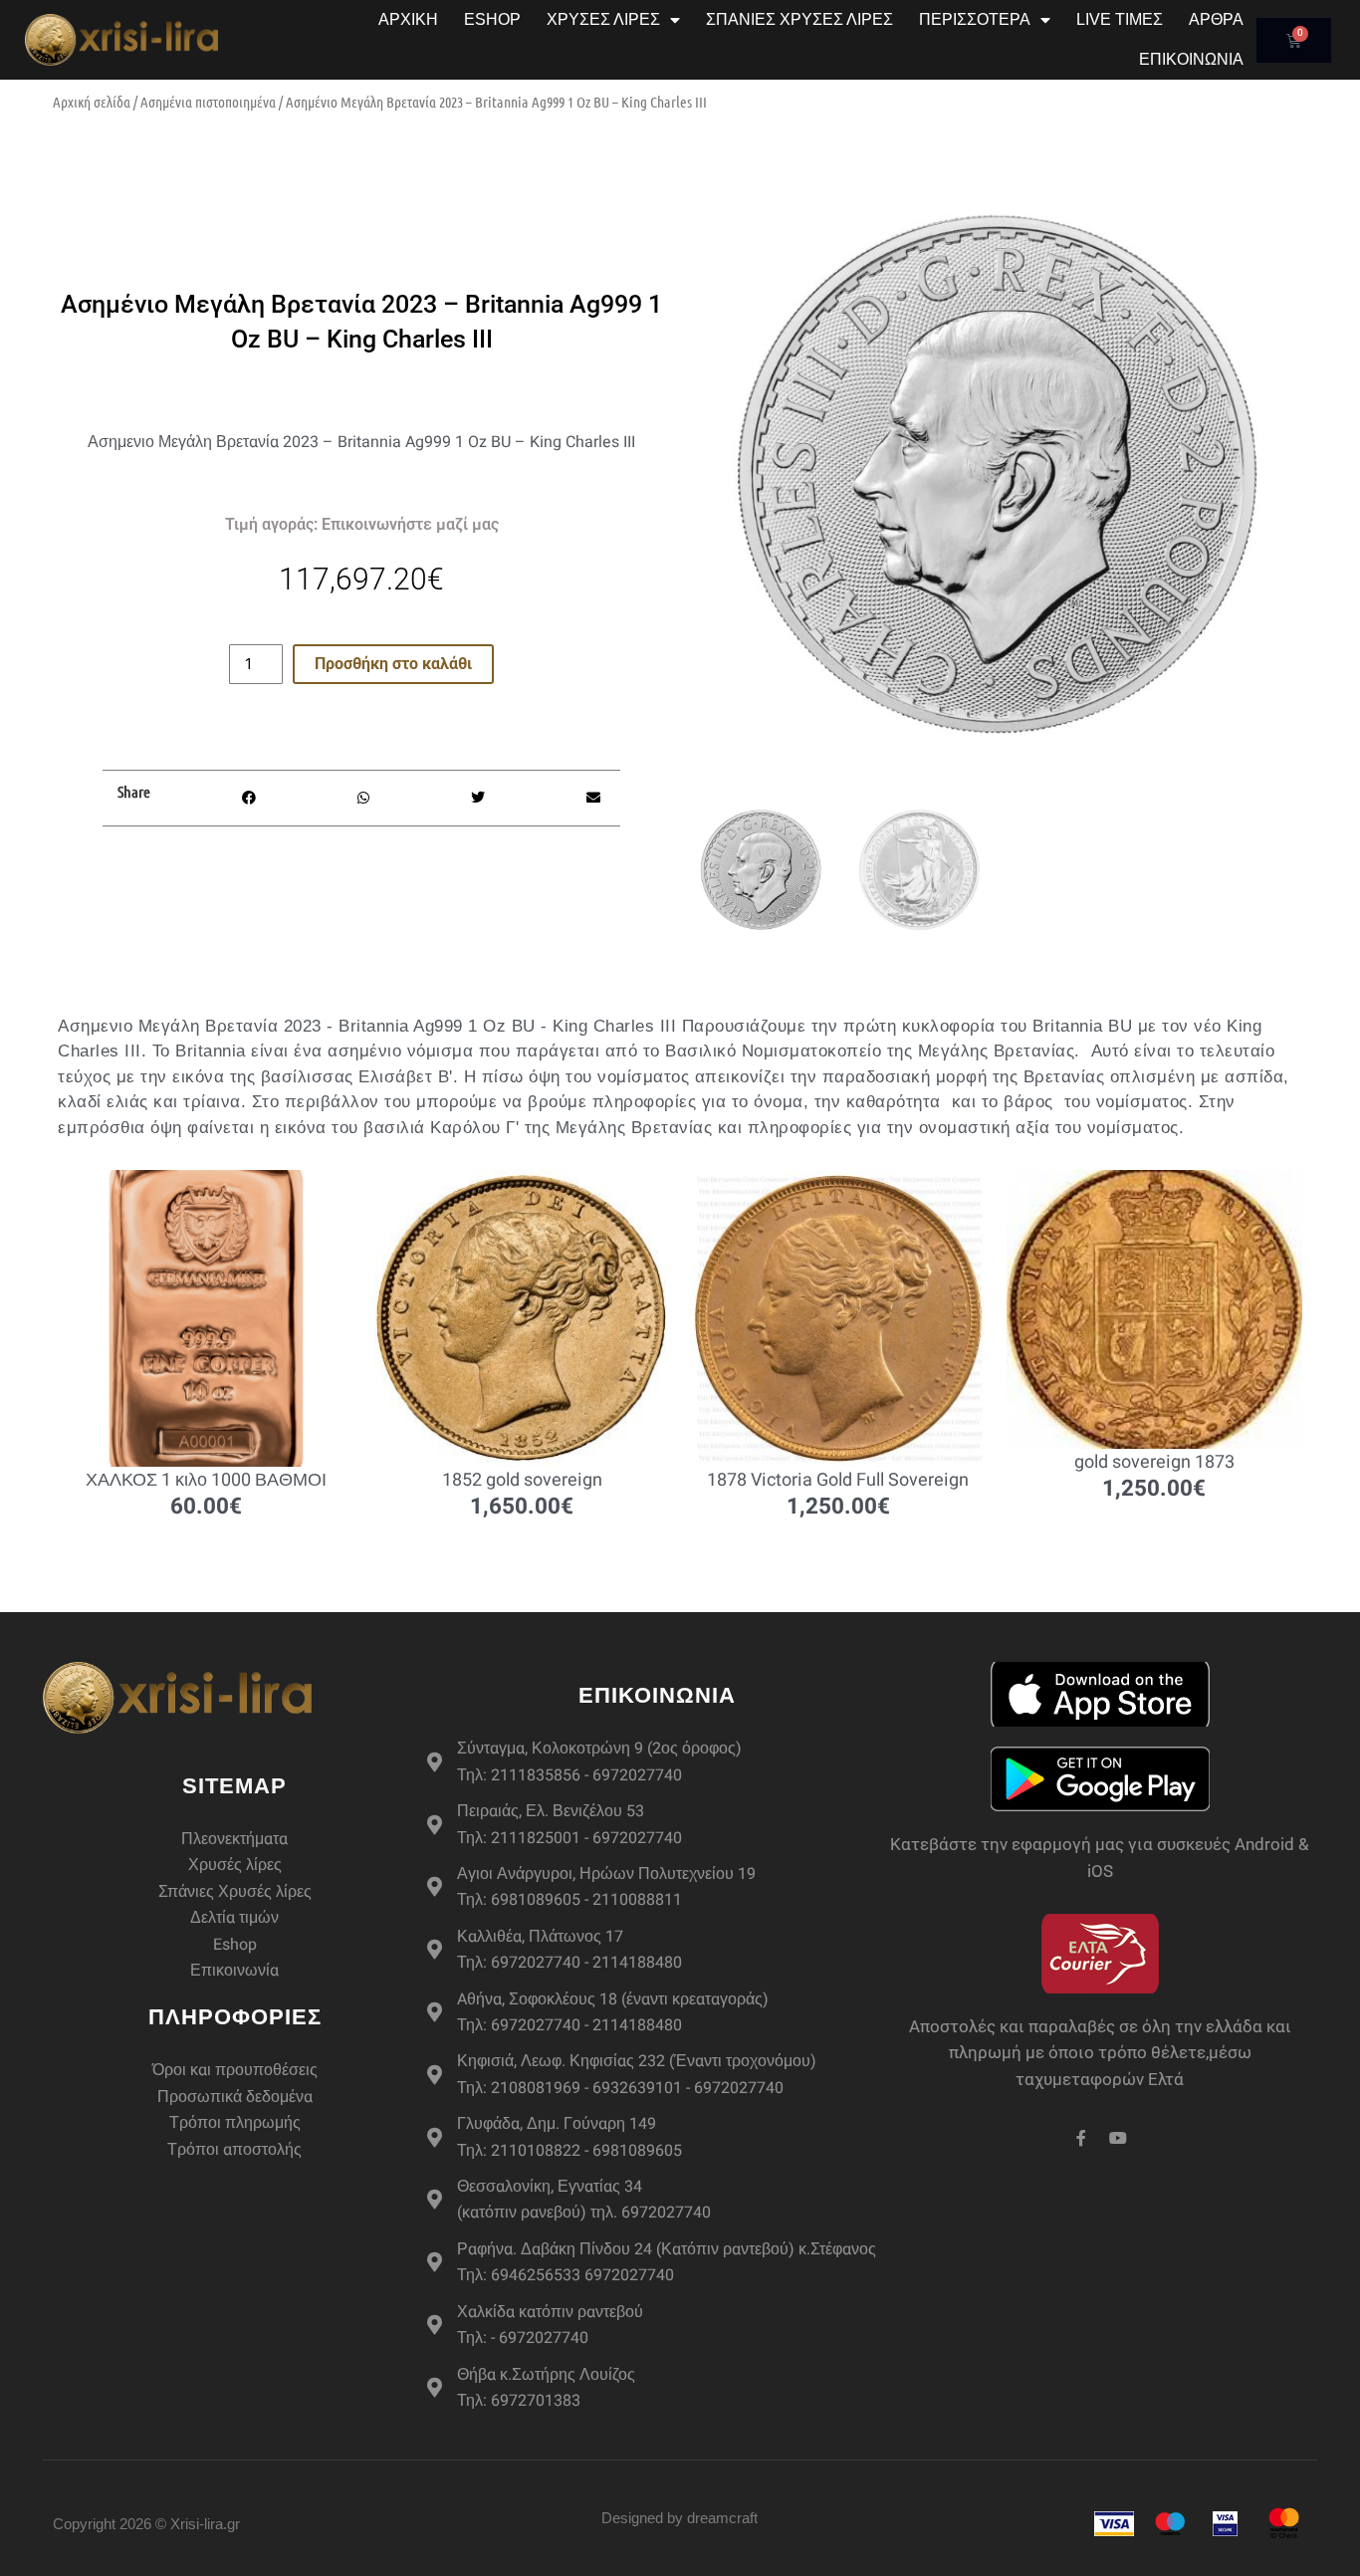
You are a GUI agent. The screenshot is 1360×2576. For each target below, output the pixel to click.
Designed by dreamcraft (680, 2518)
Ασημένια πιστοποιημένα (208, 102)
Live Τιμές (1120, 19)
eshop (492, 19)
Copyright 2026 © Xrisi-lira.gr (146, 2524)
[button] (248, 798)
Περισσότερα (975, 19)
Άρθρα (1216, 19)
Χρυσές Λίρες (603, 19)
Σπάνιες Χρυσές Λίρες (799, 19)
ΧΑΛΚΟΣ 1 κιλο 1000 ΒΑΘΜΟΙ (206, 1480)
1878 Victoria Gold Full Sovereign (838, 1480)
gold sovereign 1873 (1154, 1462)
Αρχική (408, 19)
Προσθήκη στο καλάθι (393, 664)
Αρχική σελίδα (92, 102)
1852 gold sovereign (522, 1480)
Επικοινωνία (1191, 59)
